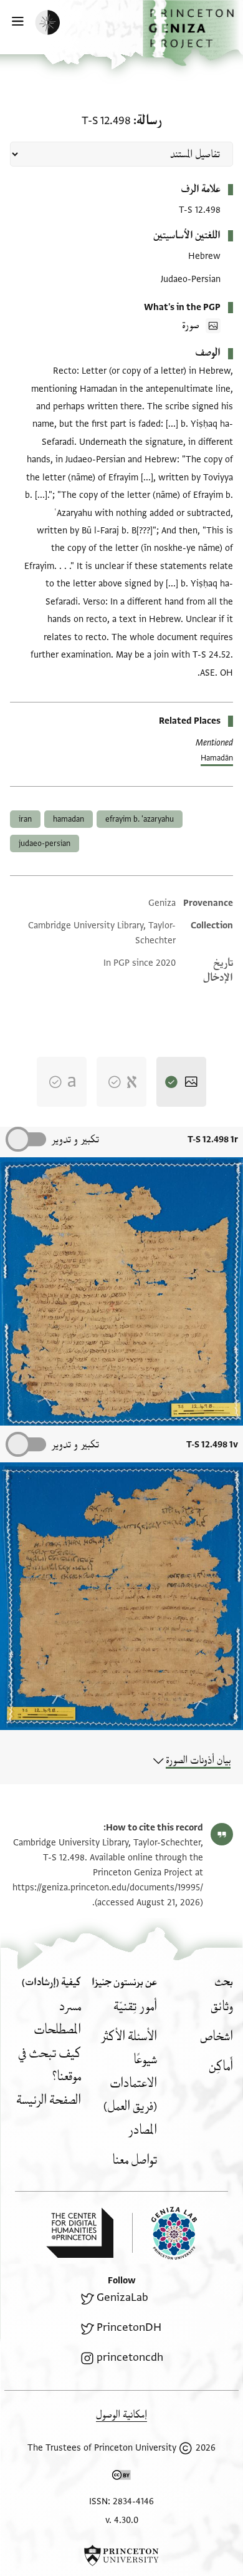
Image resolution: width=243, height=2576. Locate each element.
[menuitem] (222, 2007)
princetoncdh (130, 2357)
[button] (193, 33)
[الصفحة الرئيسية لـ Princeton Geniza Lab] (164, 2233)
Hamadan (69, 819)
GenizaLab (122, 2297)
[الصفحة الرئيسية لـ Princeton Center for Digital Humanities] (80, 2233)
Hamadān (217, 758)
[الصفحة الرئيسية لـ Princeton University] (121, 2555)
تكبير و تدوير (75, 1140)
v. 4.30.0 (122, 2520)
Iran (25, 819)
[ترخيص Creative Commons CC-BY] (121, 2477)
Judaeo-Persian (45, 843)
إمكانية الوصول (121, 2415)
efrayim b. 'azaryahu (140, 819)
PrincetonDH (129, 2327)
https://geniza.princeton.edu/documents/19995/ (108, 1888)
